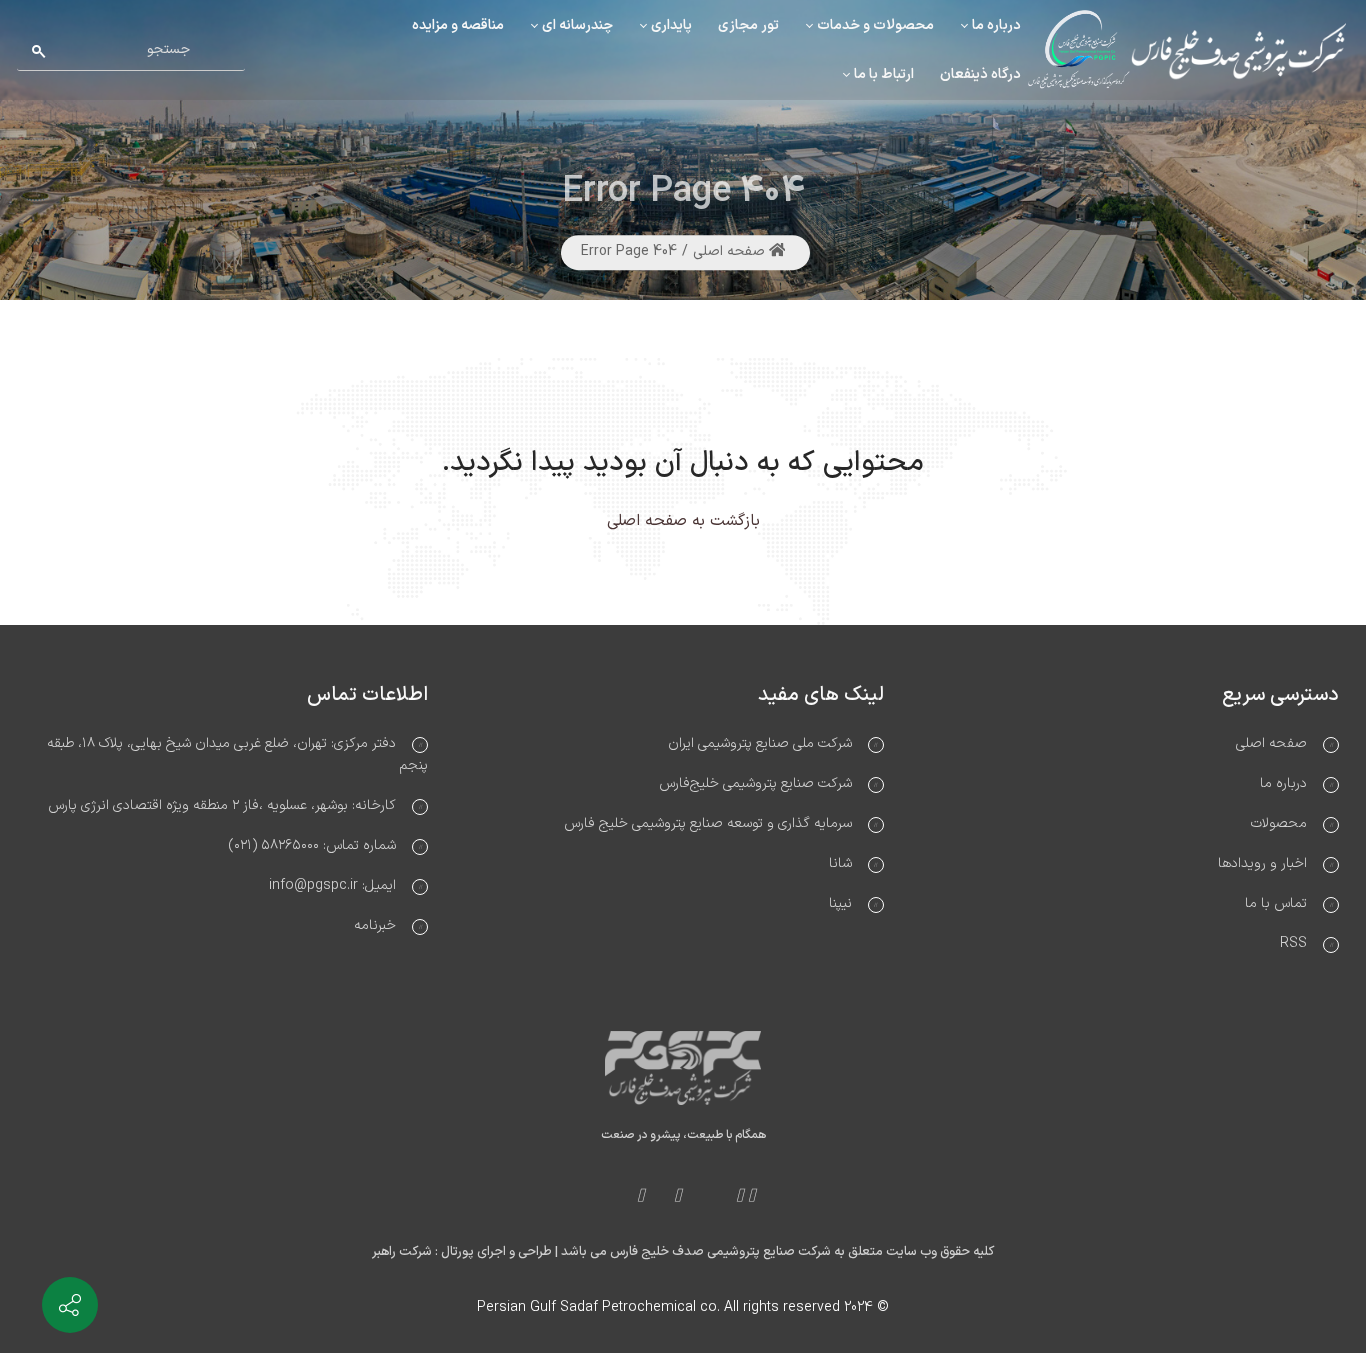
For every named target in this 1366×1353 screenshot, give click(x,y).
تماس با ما (1276, 903)
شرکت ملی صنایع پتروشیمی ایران (760, 743)
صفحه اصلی (731, 252)
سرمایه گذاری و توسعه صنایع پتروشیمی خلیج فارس (708, 823)
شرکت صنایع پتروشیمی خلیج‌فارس (755, 783)
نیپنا (840, 903)
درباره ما (1283, 783)
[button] (35, 85)
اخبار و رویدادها (1262, 863)
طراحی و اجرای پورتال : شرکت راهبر (462, 1252)
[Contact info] (70, 1305)
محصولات (1279, 823)
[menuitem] (990, 25)
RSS (1293, 943)
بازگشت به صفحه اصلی (683, 521)
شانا (840, 863)
